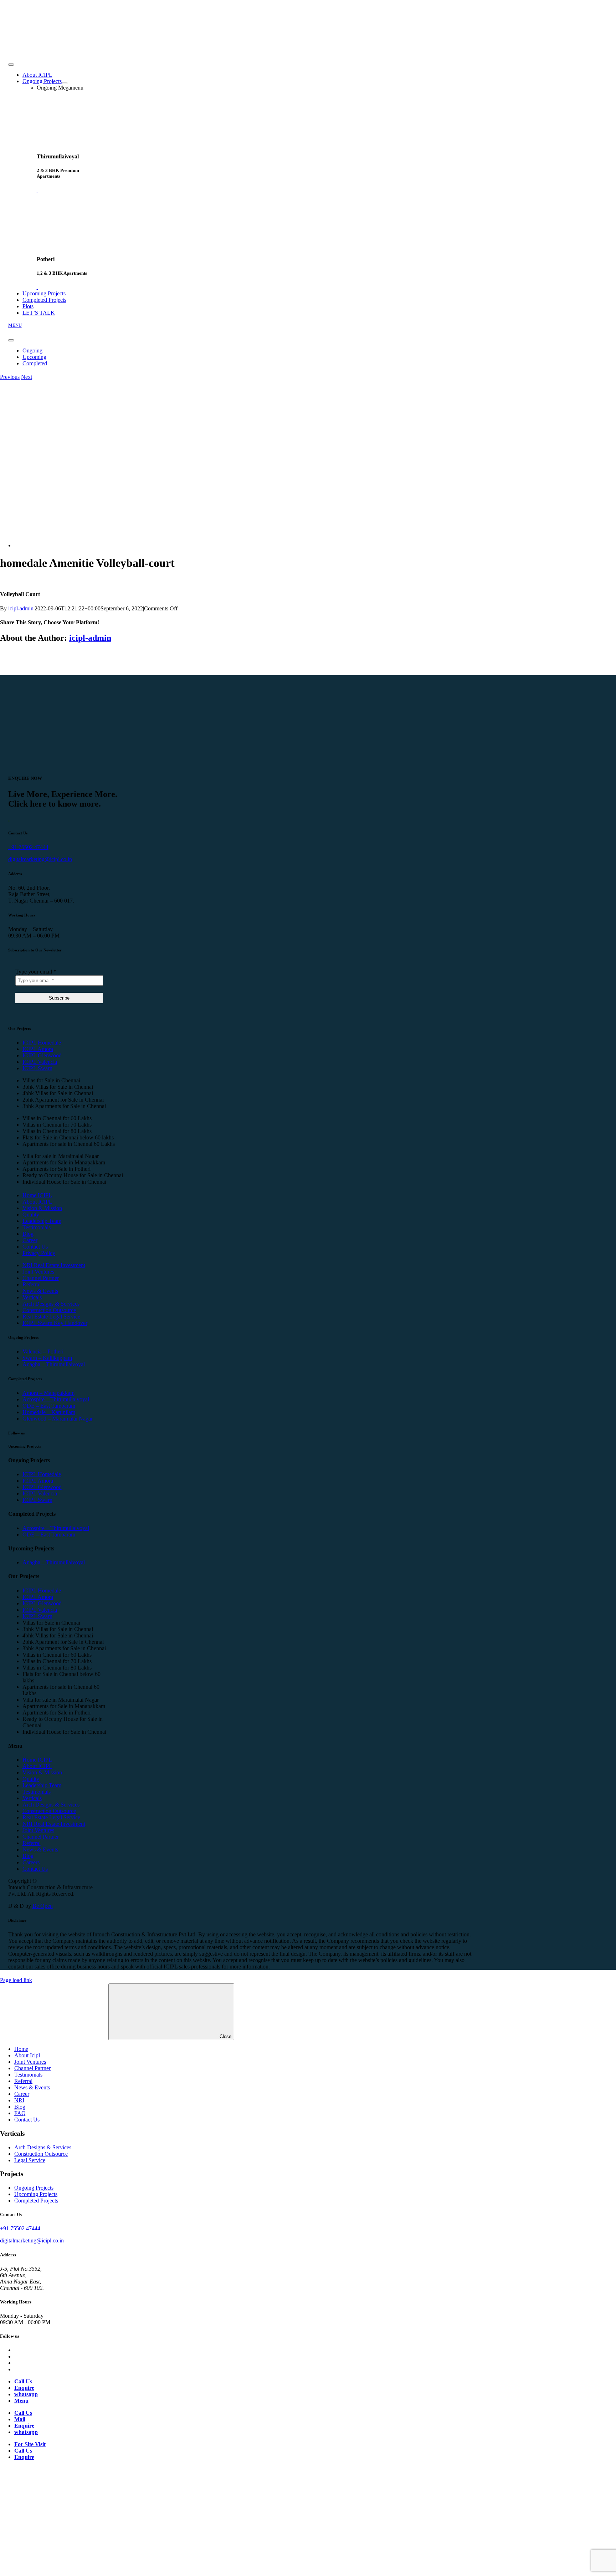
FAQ (20, 2113)
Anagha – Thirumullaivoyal (54, 1364)
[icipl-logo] (54, 49)
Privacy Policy (39, 1253)
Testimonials (37, 1227)
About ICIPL (37, 1202)
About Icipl (27, 2055)
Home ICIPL (37, 1195)
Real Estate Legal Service (51, 1317)
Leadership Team (42, 1221)
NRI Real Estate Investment (54, 1265)
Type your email (36, 972)
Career (30, 1240)
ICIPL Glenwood (42, 1055)
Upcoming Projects (36, 2194)
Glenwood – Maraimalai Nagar (58, 1419)
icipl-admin (21, 608)
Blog (28, 1234)
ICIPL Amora (38, 1049)
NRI (19, 2100)
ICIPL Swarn (37, 1068)
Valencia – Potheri (43, 1351)
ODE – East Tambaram (49, 1406)
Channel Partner (41, 1278)
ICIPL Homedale (42, 1043)
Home (21, 2049)
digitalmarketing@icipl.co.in (40, 859)
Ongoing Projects (34, 2188)
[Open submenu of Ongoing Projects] (65, 83)
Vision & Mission (42, 1208)
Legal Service (30, 2160)
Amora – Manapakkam (48, 1393)
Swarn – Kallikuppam (47, 1358)
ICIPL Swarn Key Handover (55, 1323)
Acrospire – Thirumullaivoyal (56, 1399)
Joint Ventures (38, 1272)
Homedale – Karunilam (49, 1412)
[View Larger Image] (70, 545)
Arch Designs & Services (51, 1304)
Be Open (43, 1906)
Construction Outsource (49, 1310)
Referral (32, 1284)
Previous (10, 377)
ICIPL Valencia (40, 1062)
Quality (31, 1215)
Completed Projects (36, 2201)
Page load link (16, 1980)
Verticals (32, 1297)
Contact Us (35, 1247)
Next (27, 377)
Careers (31, 1862)
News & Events (40, 1291)
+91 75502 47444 (28, 847)
